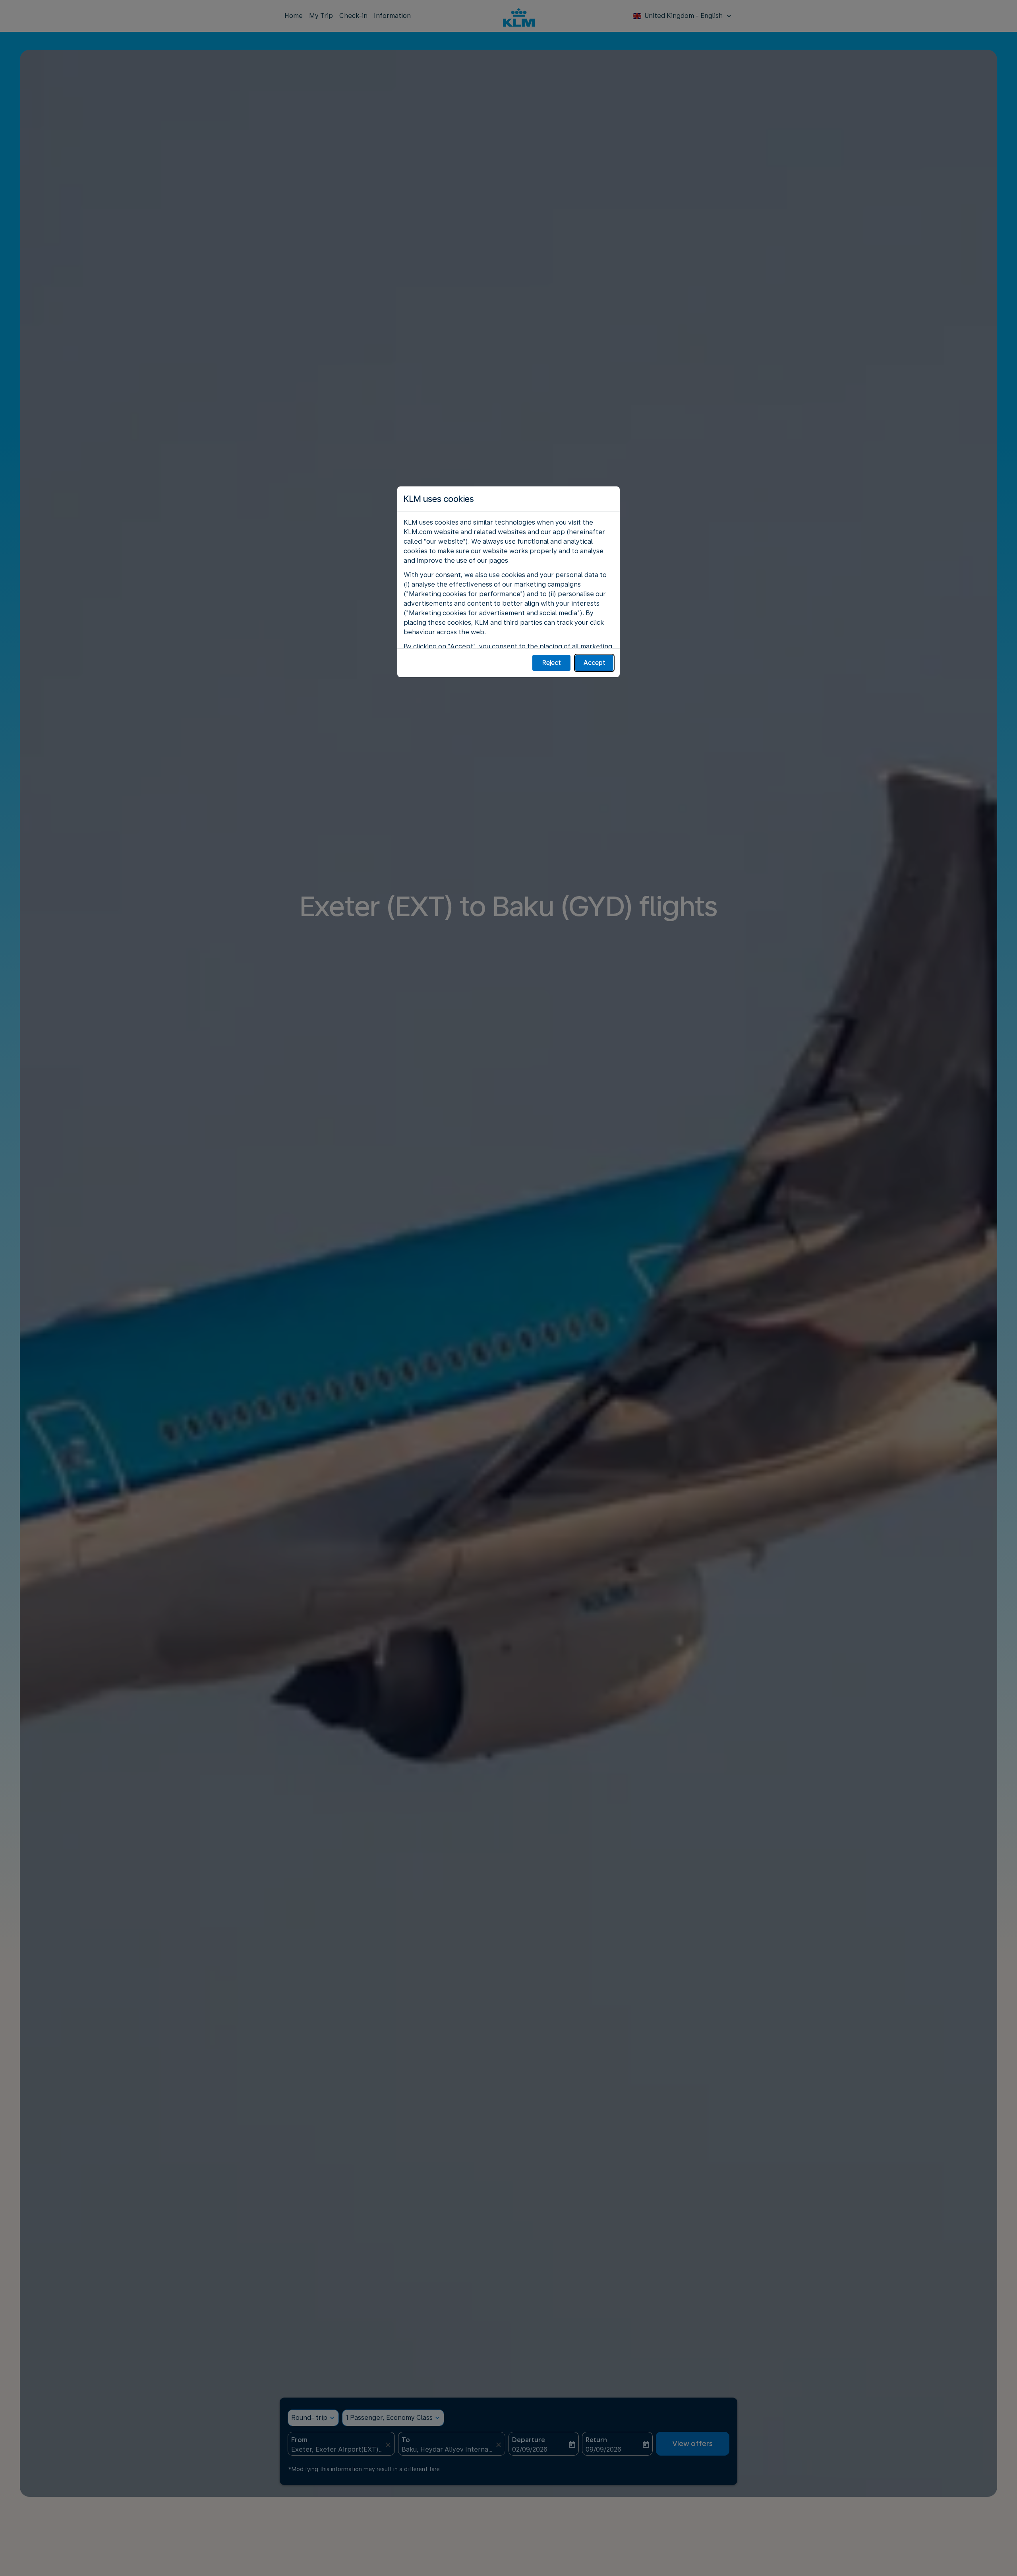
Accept (595, 663)
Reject (552, 663)
